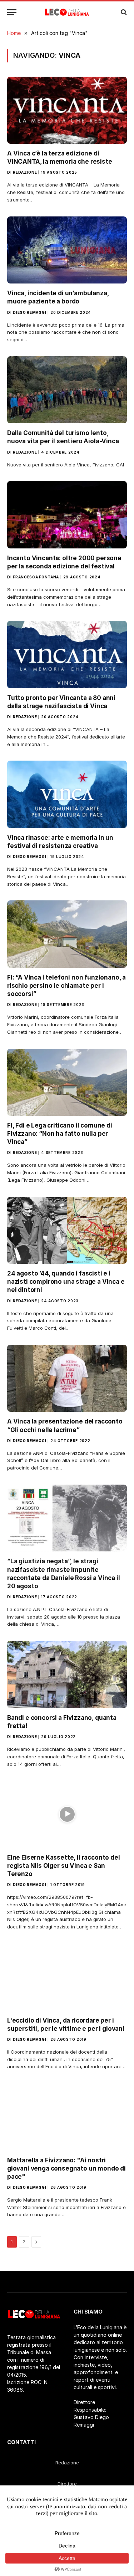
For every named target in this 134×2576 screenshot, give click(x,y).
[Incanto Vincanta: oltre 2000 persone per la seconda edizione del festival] (67, 515)
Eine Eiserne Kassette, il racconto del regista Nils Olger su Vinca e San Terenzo (64, 1866)
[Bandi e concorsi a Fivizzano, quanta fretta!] (67, 1674)
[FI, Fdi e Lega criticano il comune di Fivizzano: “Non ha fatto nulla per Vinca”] (67, 1082)
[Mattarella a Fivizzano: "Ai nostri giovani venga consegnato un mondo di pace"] (67, 2117)
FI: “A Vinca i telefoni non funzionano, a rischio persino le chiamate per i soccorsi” (66, 986)
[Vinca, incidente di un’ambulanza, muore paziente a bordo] (67, 250)
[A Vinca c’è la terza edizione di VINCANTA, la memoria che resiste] (67, 110)
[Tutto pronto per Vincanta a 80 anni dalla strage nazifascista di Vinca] (67, 654)
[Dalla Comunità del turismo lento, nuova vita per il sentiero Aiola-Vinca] (67, 390)
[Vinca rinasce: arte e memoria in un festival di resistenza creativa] (67, 794)
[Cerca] (123, 12)
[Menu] (12, 12)
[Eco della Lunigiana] (67, 12)
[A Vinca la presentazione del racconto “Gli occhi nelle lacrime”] (67, 1378)
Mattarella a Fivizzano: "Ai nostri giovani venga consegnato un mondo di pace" (66, 2168)
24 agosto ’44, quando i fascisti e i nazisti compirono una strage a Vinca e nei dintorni (66, 1282)
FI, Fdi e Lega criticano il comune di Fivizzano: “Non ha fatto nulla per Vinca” (60, 1134)
